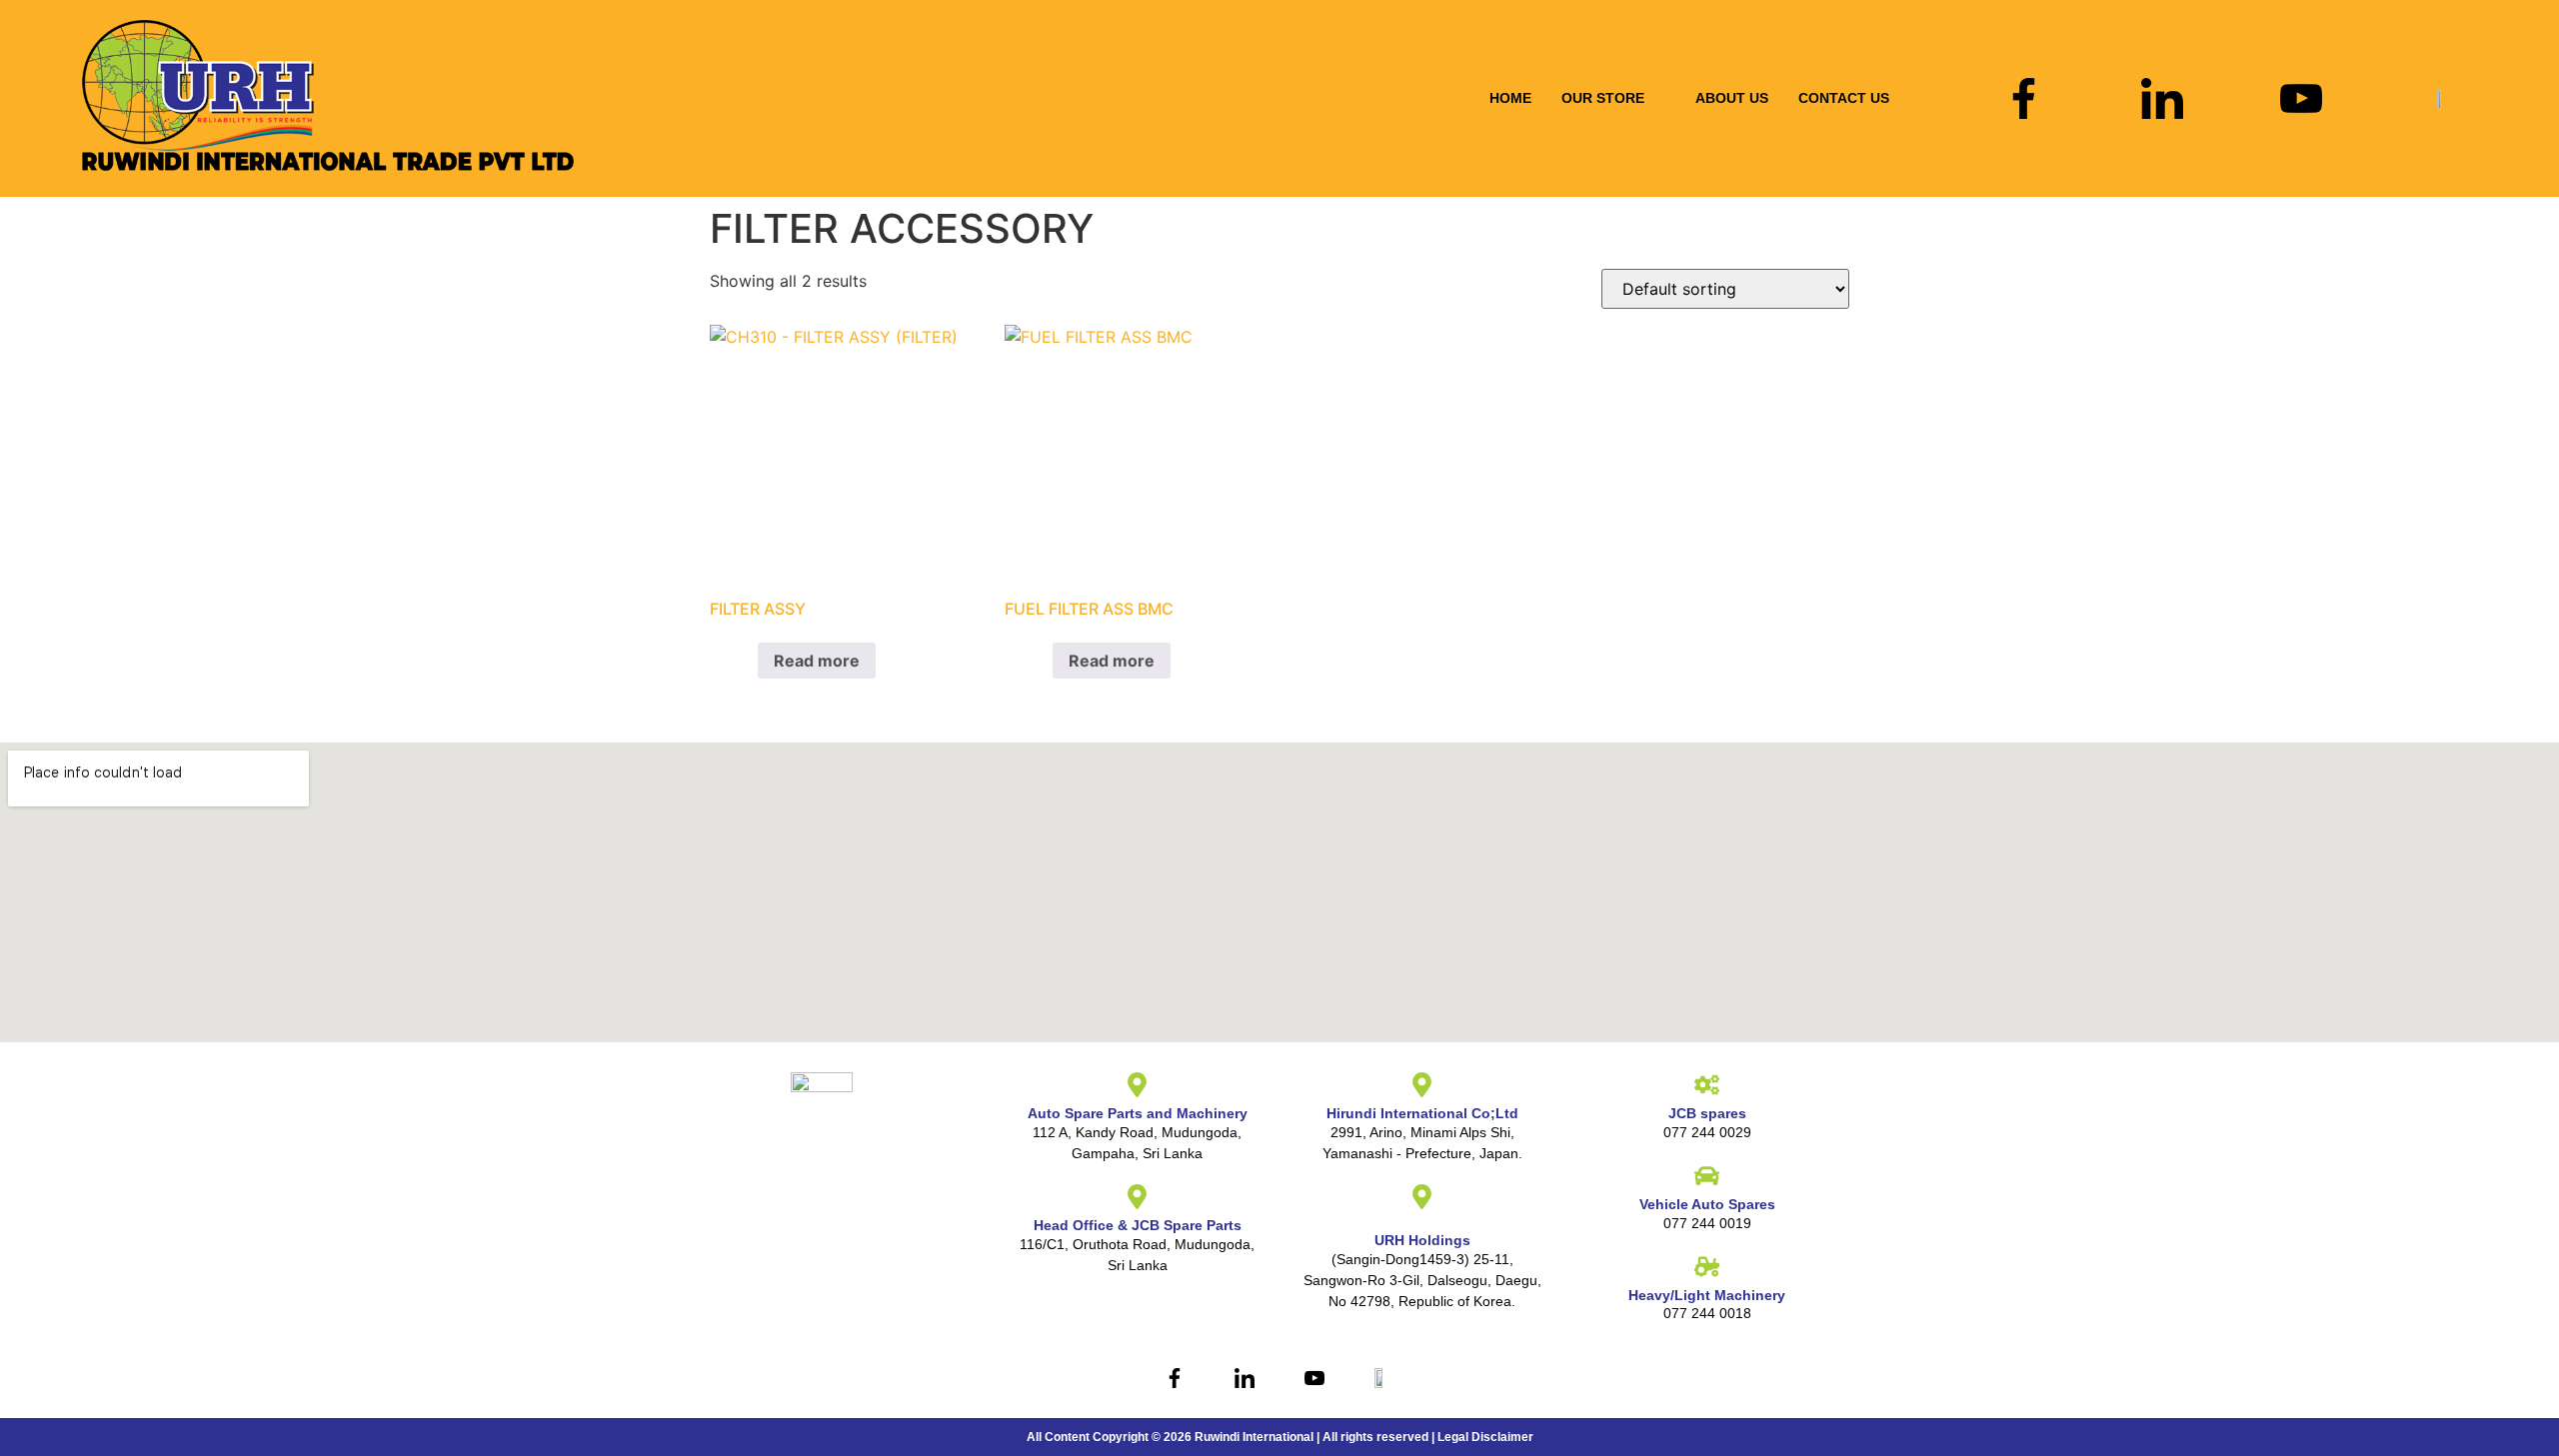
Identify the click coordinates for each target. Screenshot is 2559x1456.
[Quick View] (747, 661)
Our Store (1603, 98)
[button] (1613, 98)
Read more (817, 661)
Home (1510, 98)
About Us (1732, 98)
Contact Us (1844, 98)
